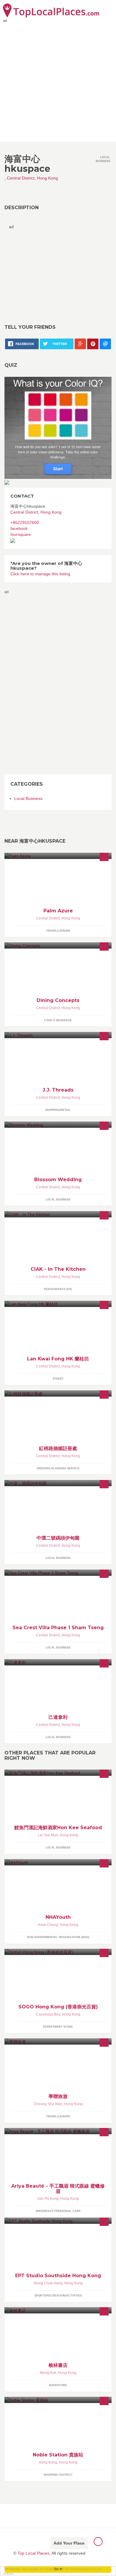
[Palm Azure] (58, 856)
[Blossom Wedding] (58, 1125)
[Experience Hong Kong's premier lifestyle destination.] (58, 1304)
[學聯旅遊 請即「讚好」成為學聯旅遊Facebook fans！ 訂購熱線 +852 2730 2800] (58, 2041)
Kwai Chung (48, 1925)
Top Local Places (33, 2553)
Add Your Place (69, 2543)
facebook (19, 528)
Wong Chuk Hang (48, 2283)
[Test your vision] (58, 428)
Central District (21, 178)
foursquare (21, 534)
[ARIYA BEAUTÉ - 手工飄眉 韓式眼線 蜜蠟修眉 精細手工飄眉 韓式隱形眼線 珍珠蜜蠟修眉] (58, 2131)
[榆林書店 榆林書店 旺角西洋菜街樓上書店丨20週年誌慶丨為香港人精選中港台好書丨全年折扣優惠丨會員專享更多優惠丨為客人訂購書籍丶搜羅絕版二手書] (58, 2310)
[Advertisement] (58, 81)
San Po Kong (48, 2199)
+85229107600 (25, 522)
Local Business (28, 798)
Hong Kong (47, 178)
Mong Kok (48, 2373)
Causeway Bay (48, 2014)
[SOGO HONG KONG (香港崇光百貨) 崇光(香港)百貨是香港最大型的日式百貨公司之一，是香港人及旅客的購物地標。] (58, 1952)
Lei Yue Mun (48, 1835)
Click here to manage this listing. (41, 574)
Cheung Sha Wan (48, 2104)
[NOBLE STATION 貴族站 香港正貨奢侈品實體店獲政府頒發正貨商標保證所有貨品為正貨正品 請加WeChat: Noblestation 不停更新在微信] (58, 2400)
